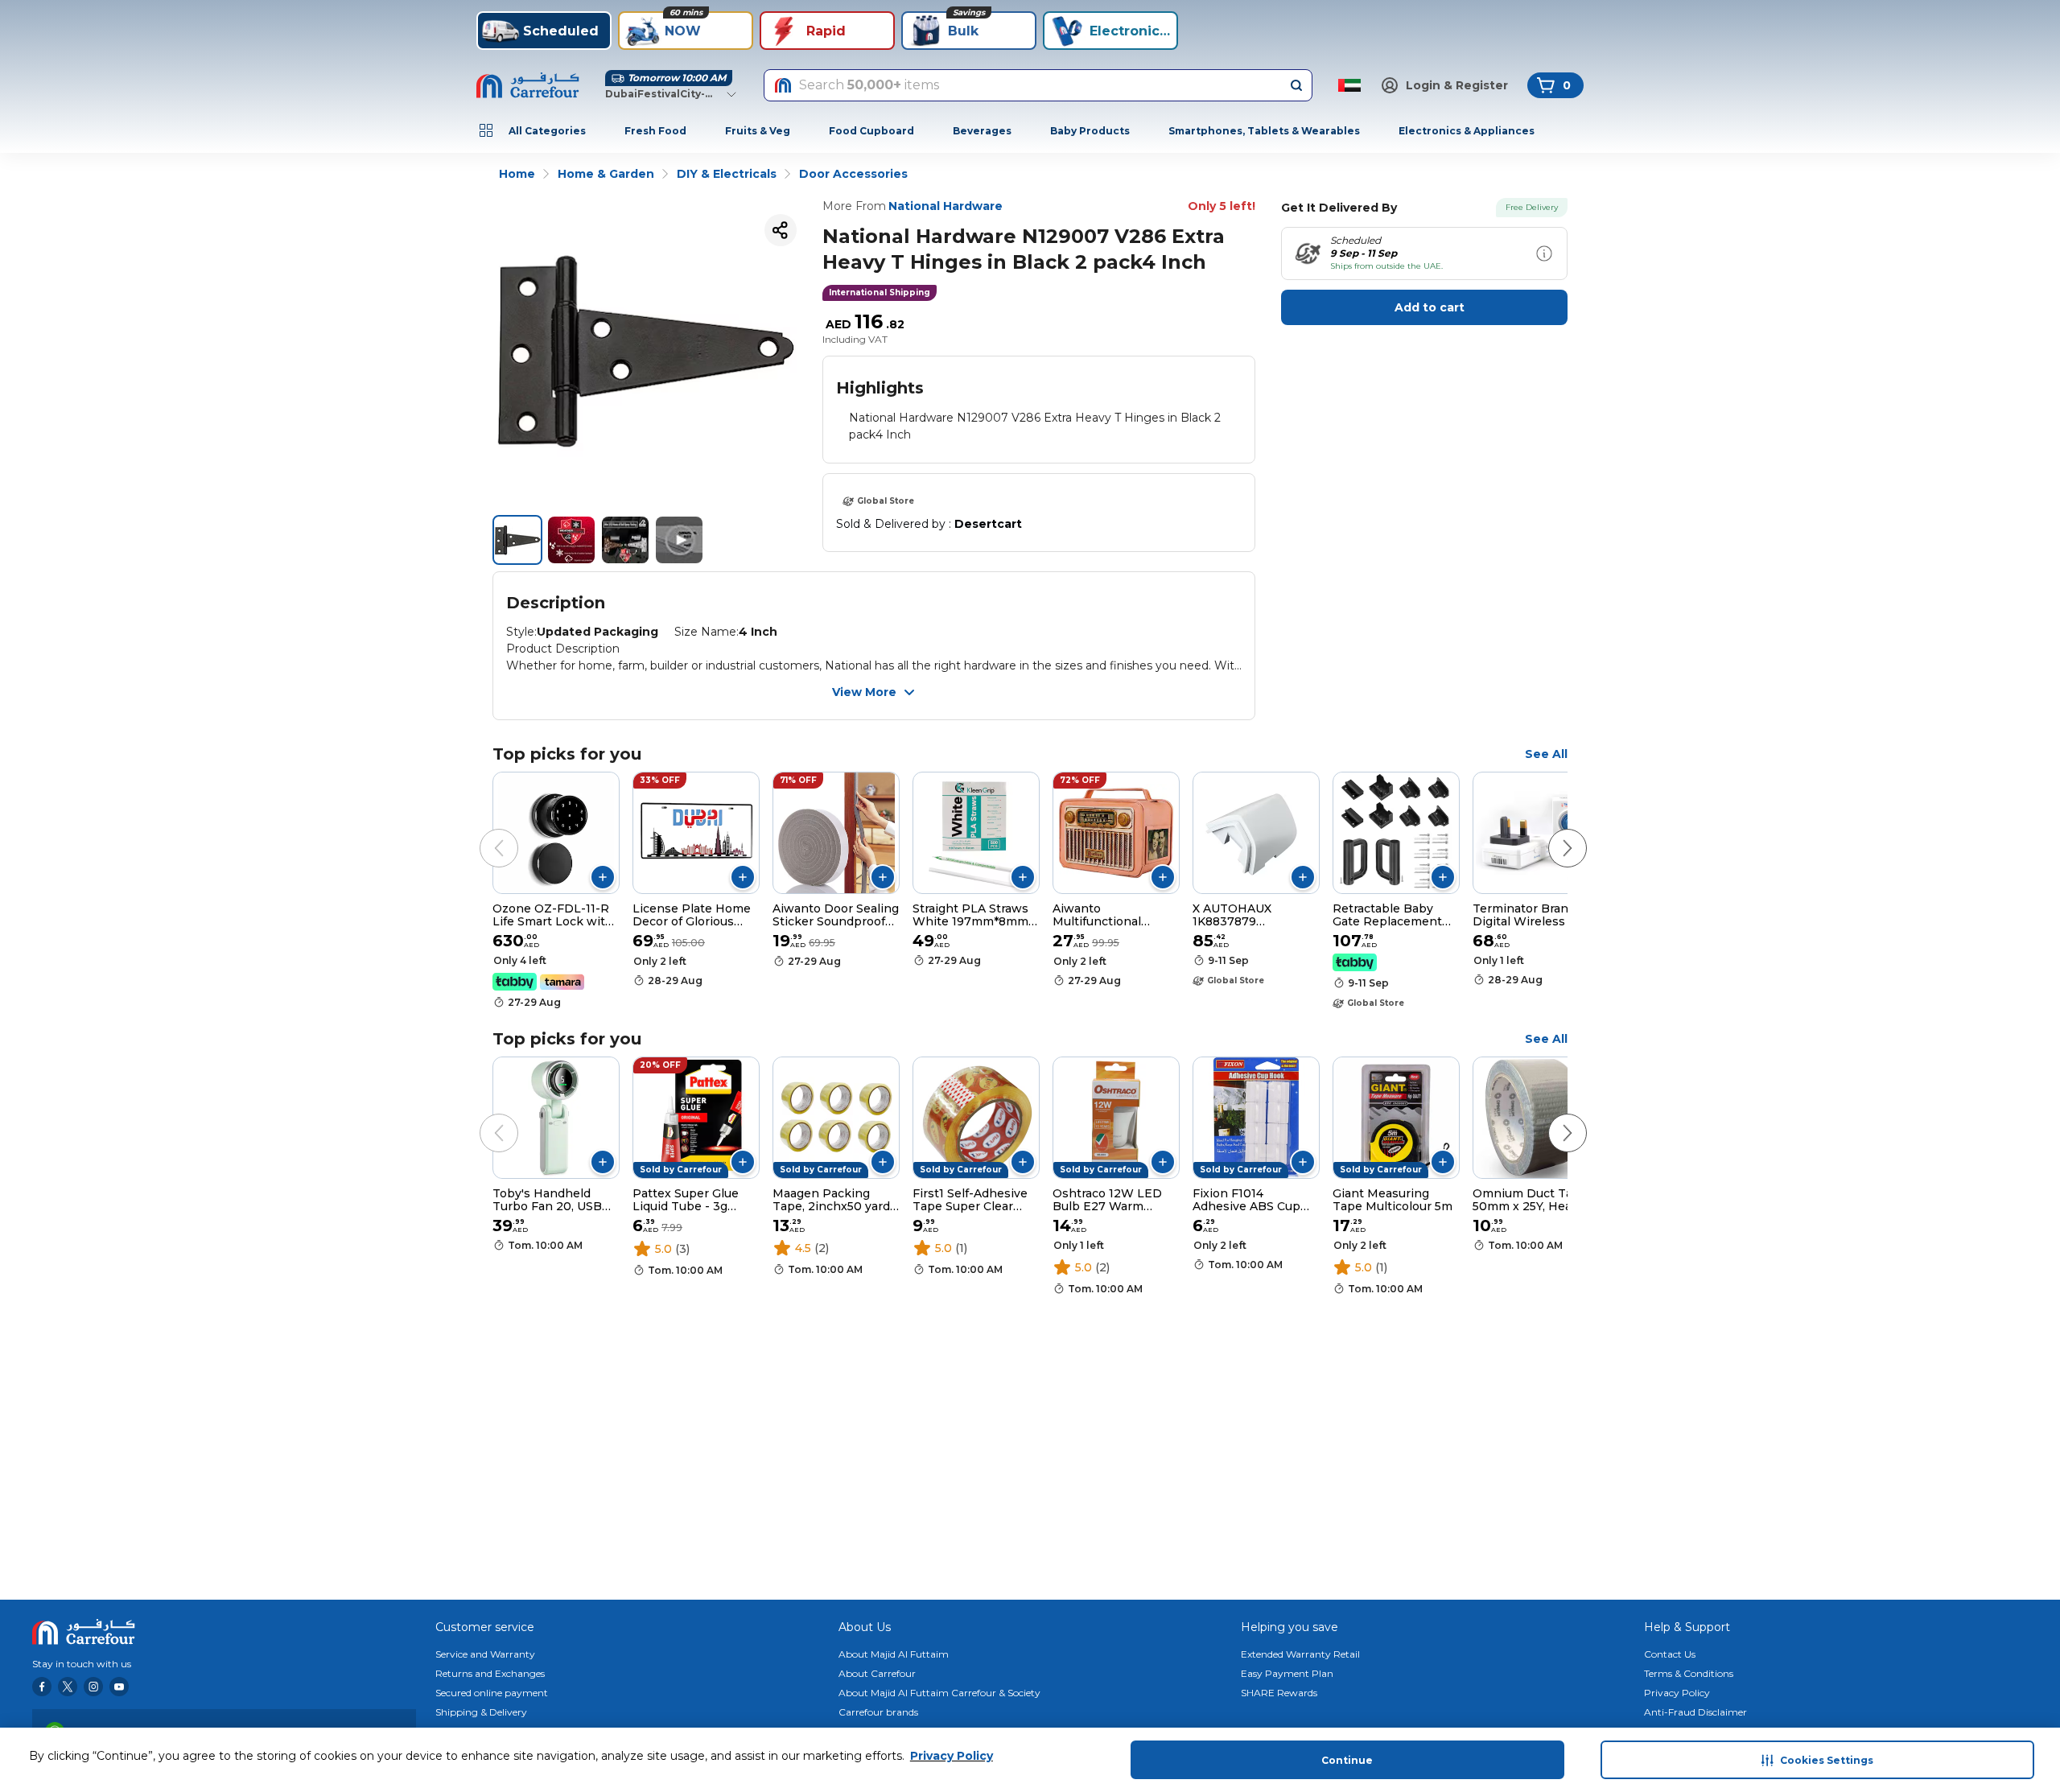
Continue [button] (1347, 1760)
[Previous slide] (483, 832)
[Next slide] (1551, 832)
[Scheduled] (1544, 253)
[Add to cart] (603, 877)
